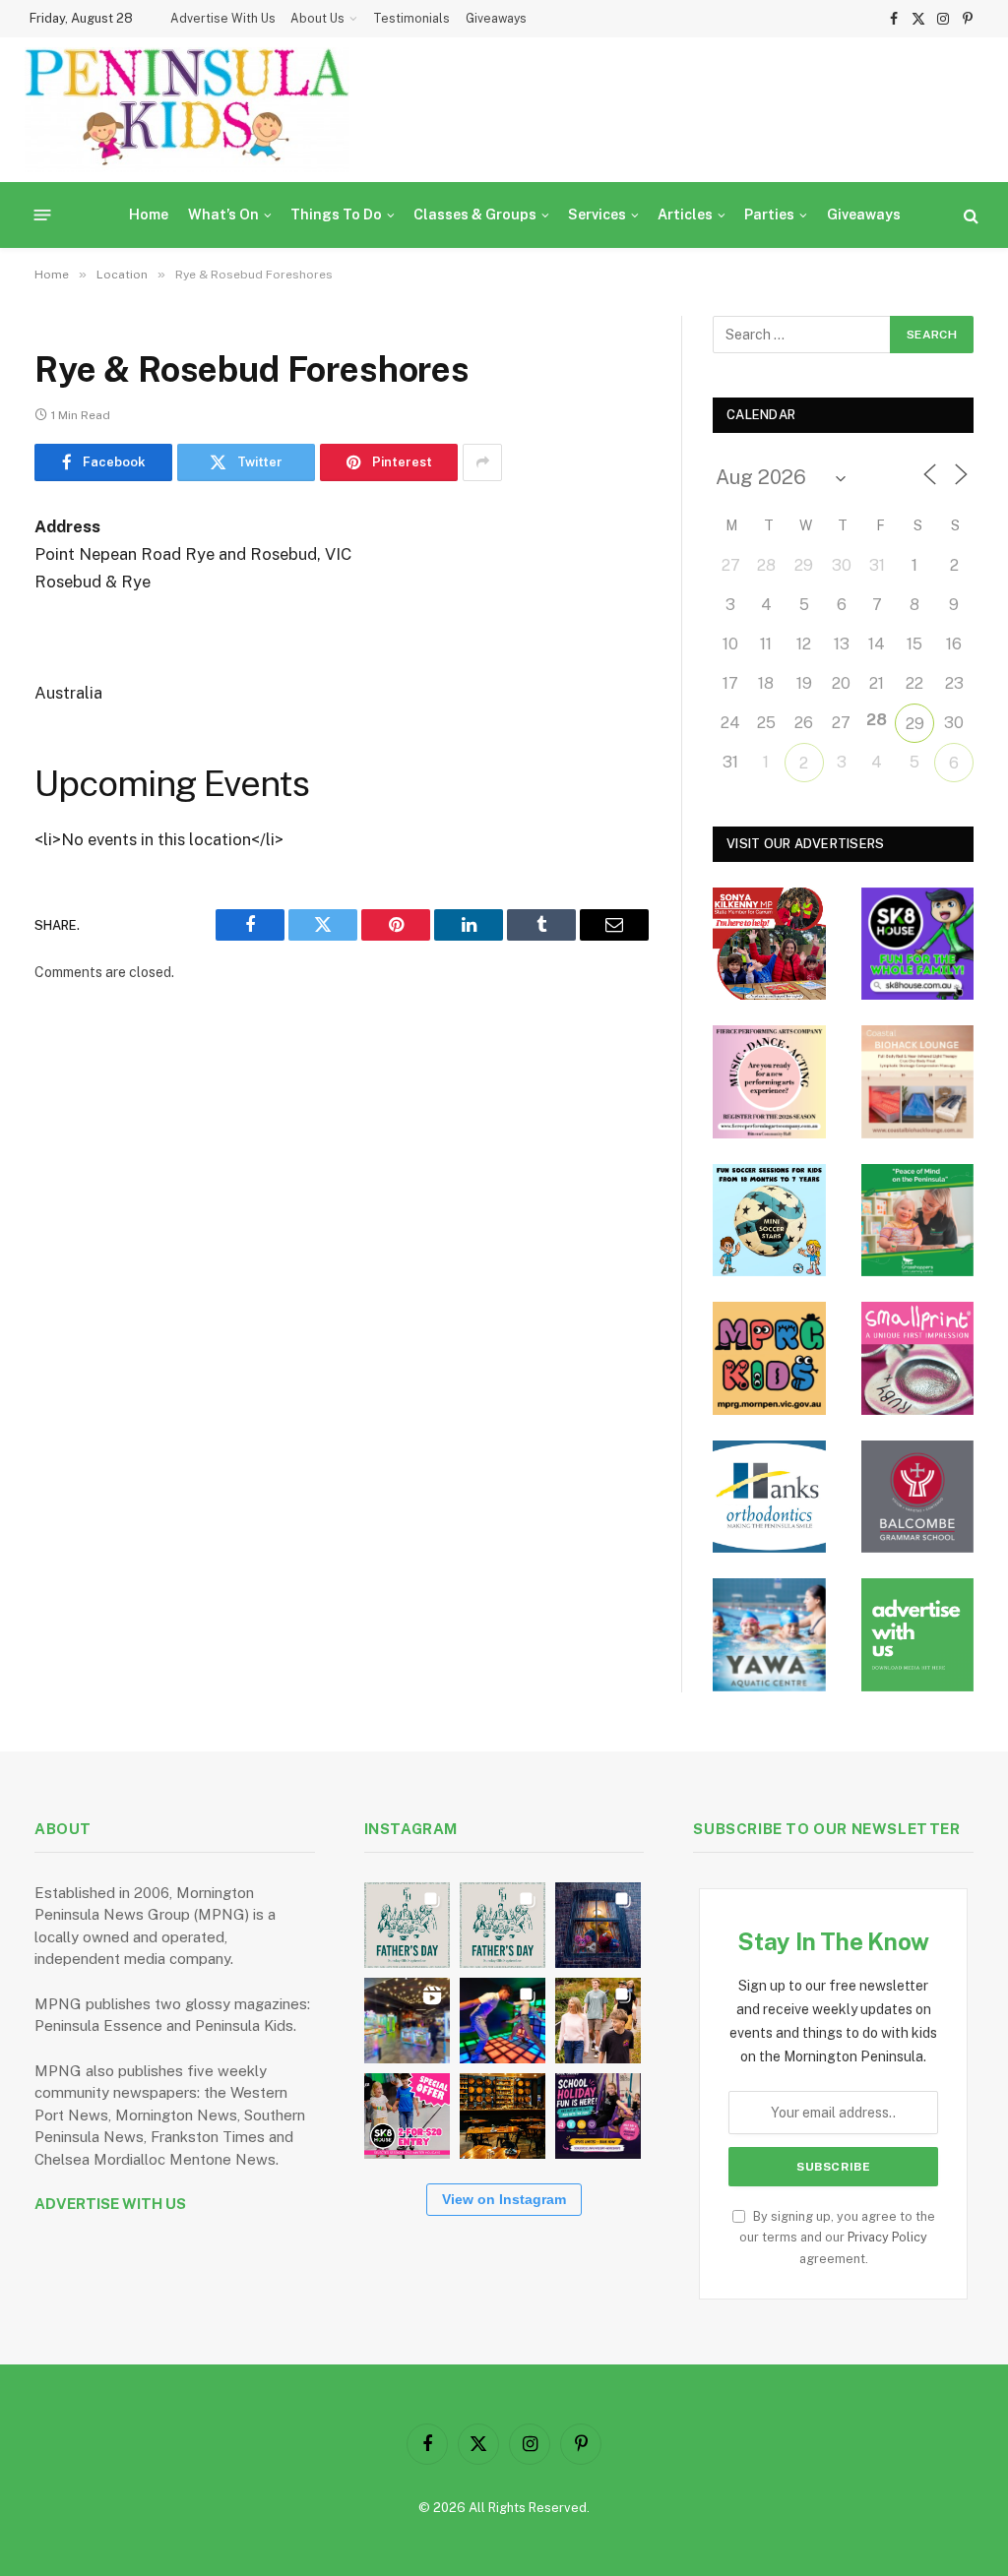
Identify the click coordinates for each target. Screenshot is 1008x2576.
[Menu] (43, 215)
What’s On (223, 215)
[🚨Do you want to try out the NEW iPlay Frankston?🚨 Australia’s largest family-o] (503, 2021)
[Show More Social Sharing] (482, 462)
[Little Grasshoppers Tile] (918, 1221)
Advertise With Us (223, 19)
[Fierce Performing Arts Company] (769, 1082)
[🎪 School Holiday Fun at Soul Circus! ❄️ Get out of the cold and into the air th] (598, 2116)
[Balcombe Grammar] (918, 1497)
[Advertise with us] (918, 1635)
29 (915, 724)
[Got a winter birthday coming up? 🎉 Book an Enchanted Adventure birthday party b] (598, 2021)
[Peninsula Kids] (187, 110)
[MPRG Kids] (769, 1358)
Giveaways (496, 19)
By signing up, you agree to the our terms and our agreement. (837, 2238)
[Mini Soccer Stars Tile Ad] (769, 1221)
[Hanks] (769, 1497)
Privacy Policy (887, 2237)
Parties (769, 215)
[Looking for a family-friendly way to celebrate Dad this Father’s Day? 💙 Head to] (503, 1925)
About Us (317, 19)
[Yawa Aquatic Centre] (769, 1635)
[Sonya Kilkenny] (769, 944)
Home (149, 215)
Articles (685, 215)
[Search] (969, 215)
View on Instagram (504, 2199)
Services (597, 215)
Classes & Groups (475, 215)
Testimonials (411, 19)
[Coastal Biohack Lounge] (918, 1082)
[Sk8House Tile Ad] (918, 944)
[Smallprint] (918, 1358)
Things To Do (336, 215)
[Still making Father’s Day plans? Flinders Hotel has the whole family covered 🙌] (407, 1925)
